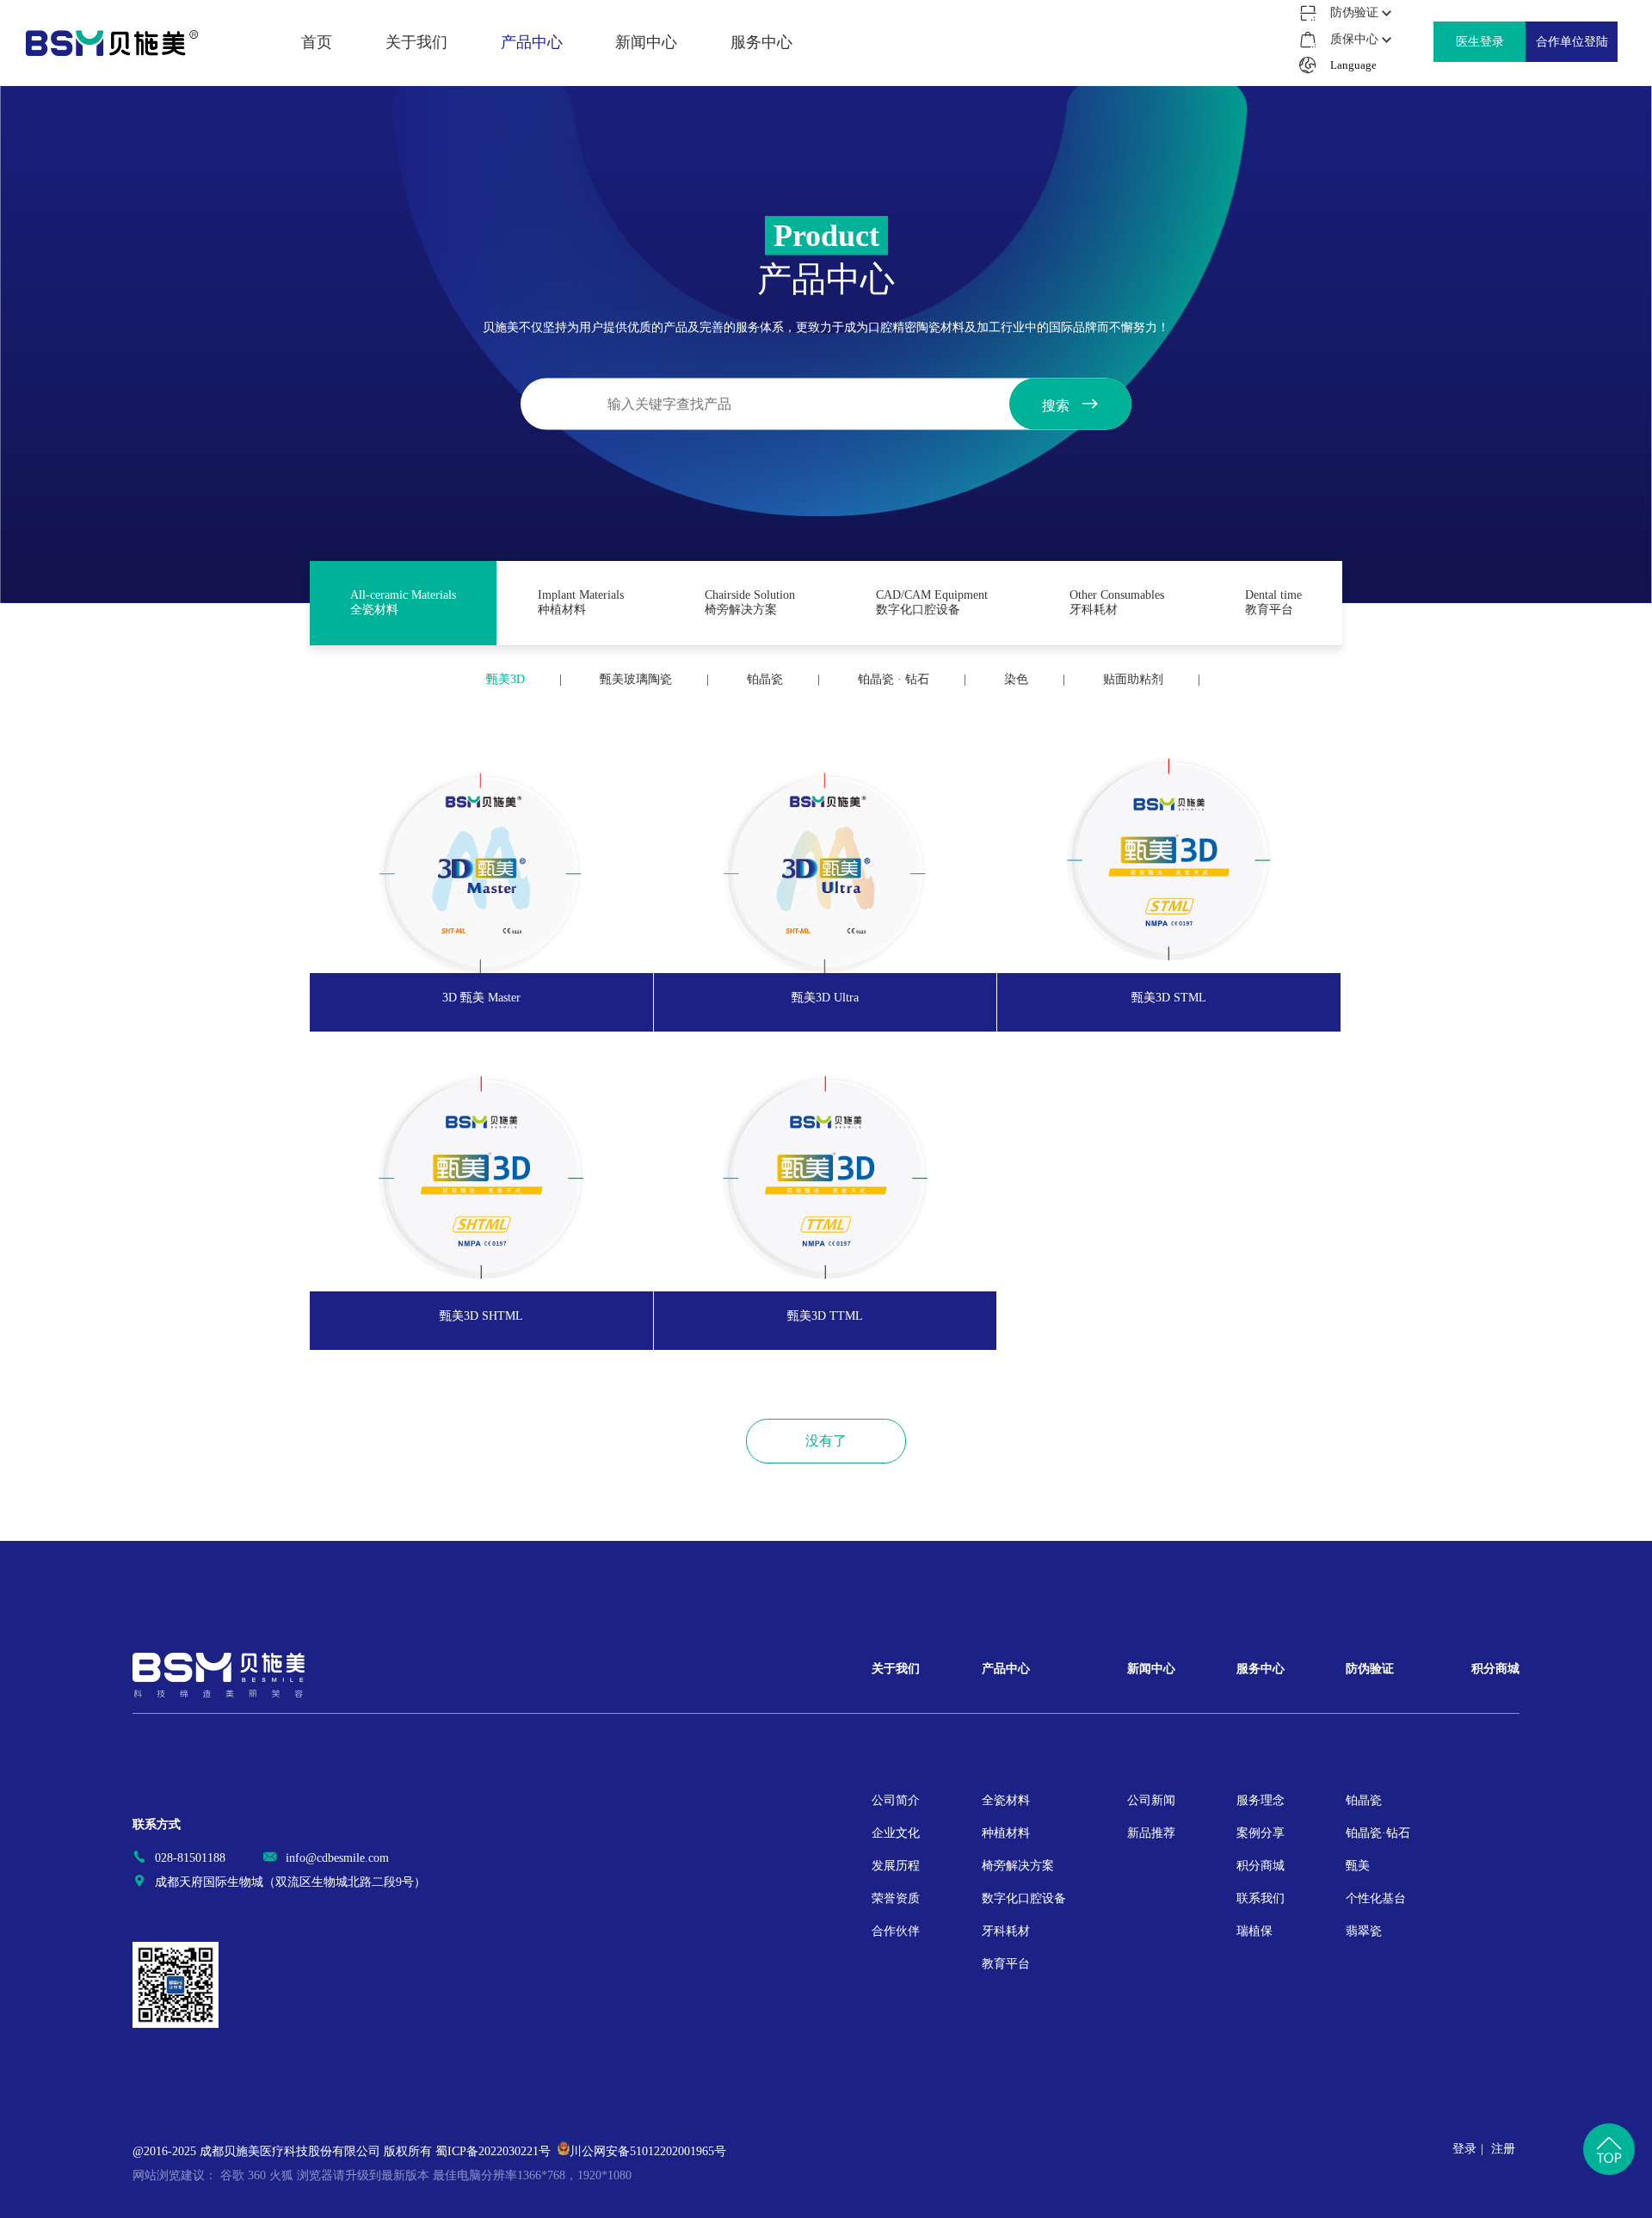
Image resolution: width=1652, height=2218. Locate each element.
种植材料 (532, 74)
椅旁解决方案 (532, 106)
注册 (1503, 2149)
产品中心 (1006, 1669)
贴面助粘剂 (1133, 679)
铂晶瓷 (765, 679)
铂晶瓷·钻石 (1378, 1833)
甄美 (1358, 1866)
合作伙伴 (416, 169)
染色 (1016, 679)
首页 (317, 42)
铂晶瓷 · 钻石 (894, 679)
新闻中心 (1151, 1669)
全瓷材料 (532, 42)
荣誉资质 (416, 138)
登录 (1464, 2149)
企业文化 (416, 74)
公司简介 (416, 42)
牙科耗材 (532, 169)
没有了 (826, 1441)
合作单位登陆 (1572, 42)
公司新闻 (646, 42)
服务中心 (1261, 1669)
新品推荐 (646, 74)
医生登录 (1480, 42)
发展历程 (416, 106)
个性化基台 (1376, 1898)
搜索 (1057, 406)
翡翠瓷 (1364, 1931)
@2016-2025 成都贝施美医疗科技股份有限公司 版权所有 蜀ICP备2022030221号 (342, 2151)
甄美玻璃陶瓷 (636, 679)
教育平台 (532, 201)
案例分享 (761, 74)
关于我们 (896, 1669)
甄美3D (505, 679)
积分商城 (761, 106)
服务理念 (761, 42)
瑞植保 (761, 169)
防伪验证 (1370, 1669)
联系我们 (761, 138)
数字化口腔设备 (532, 138)
